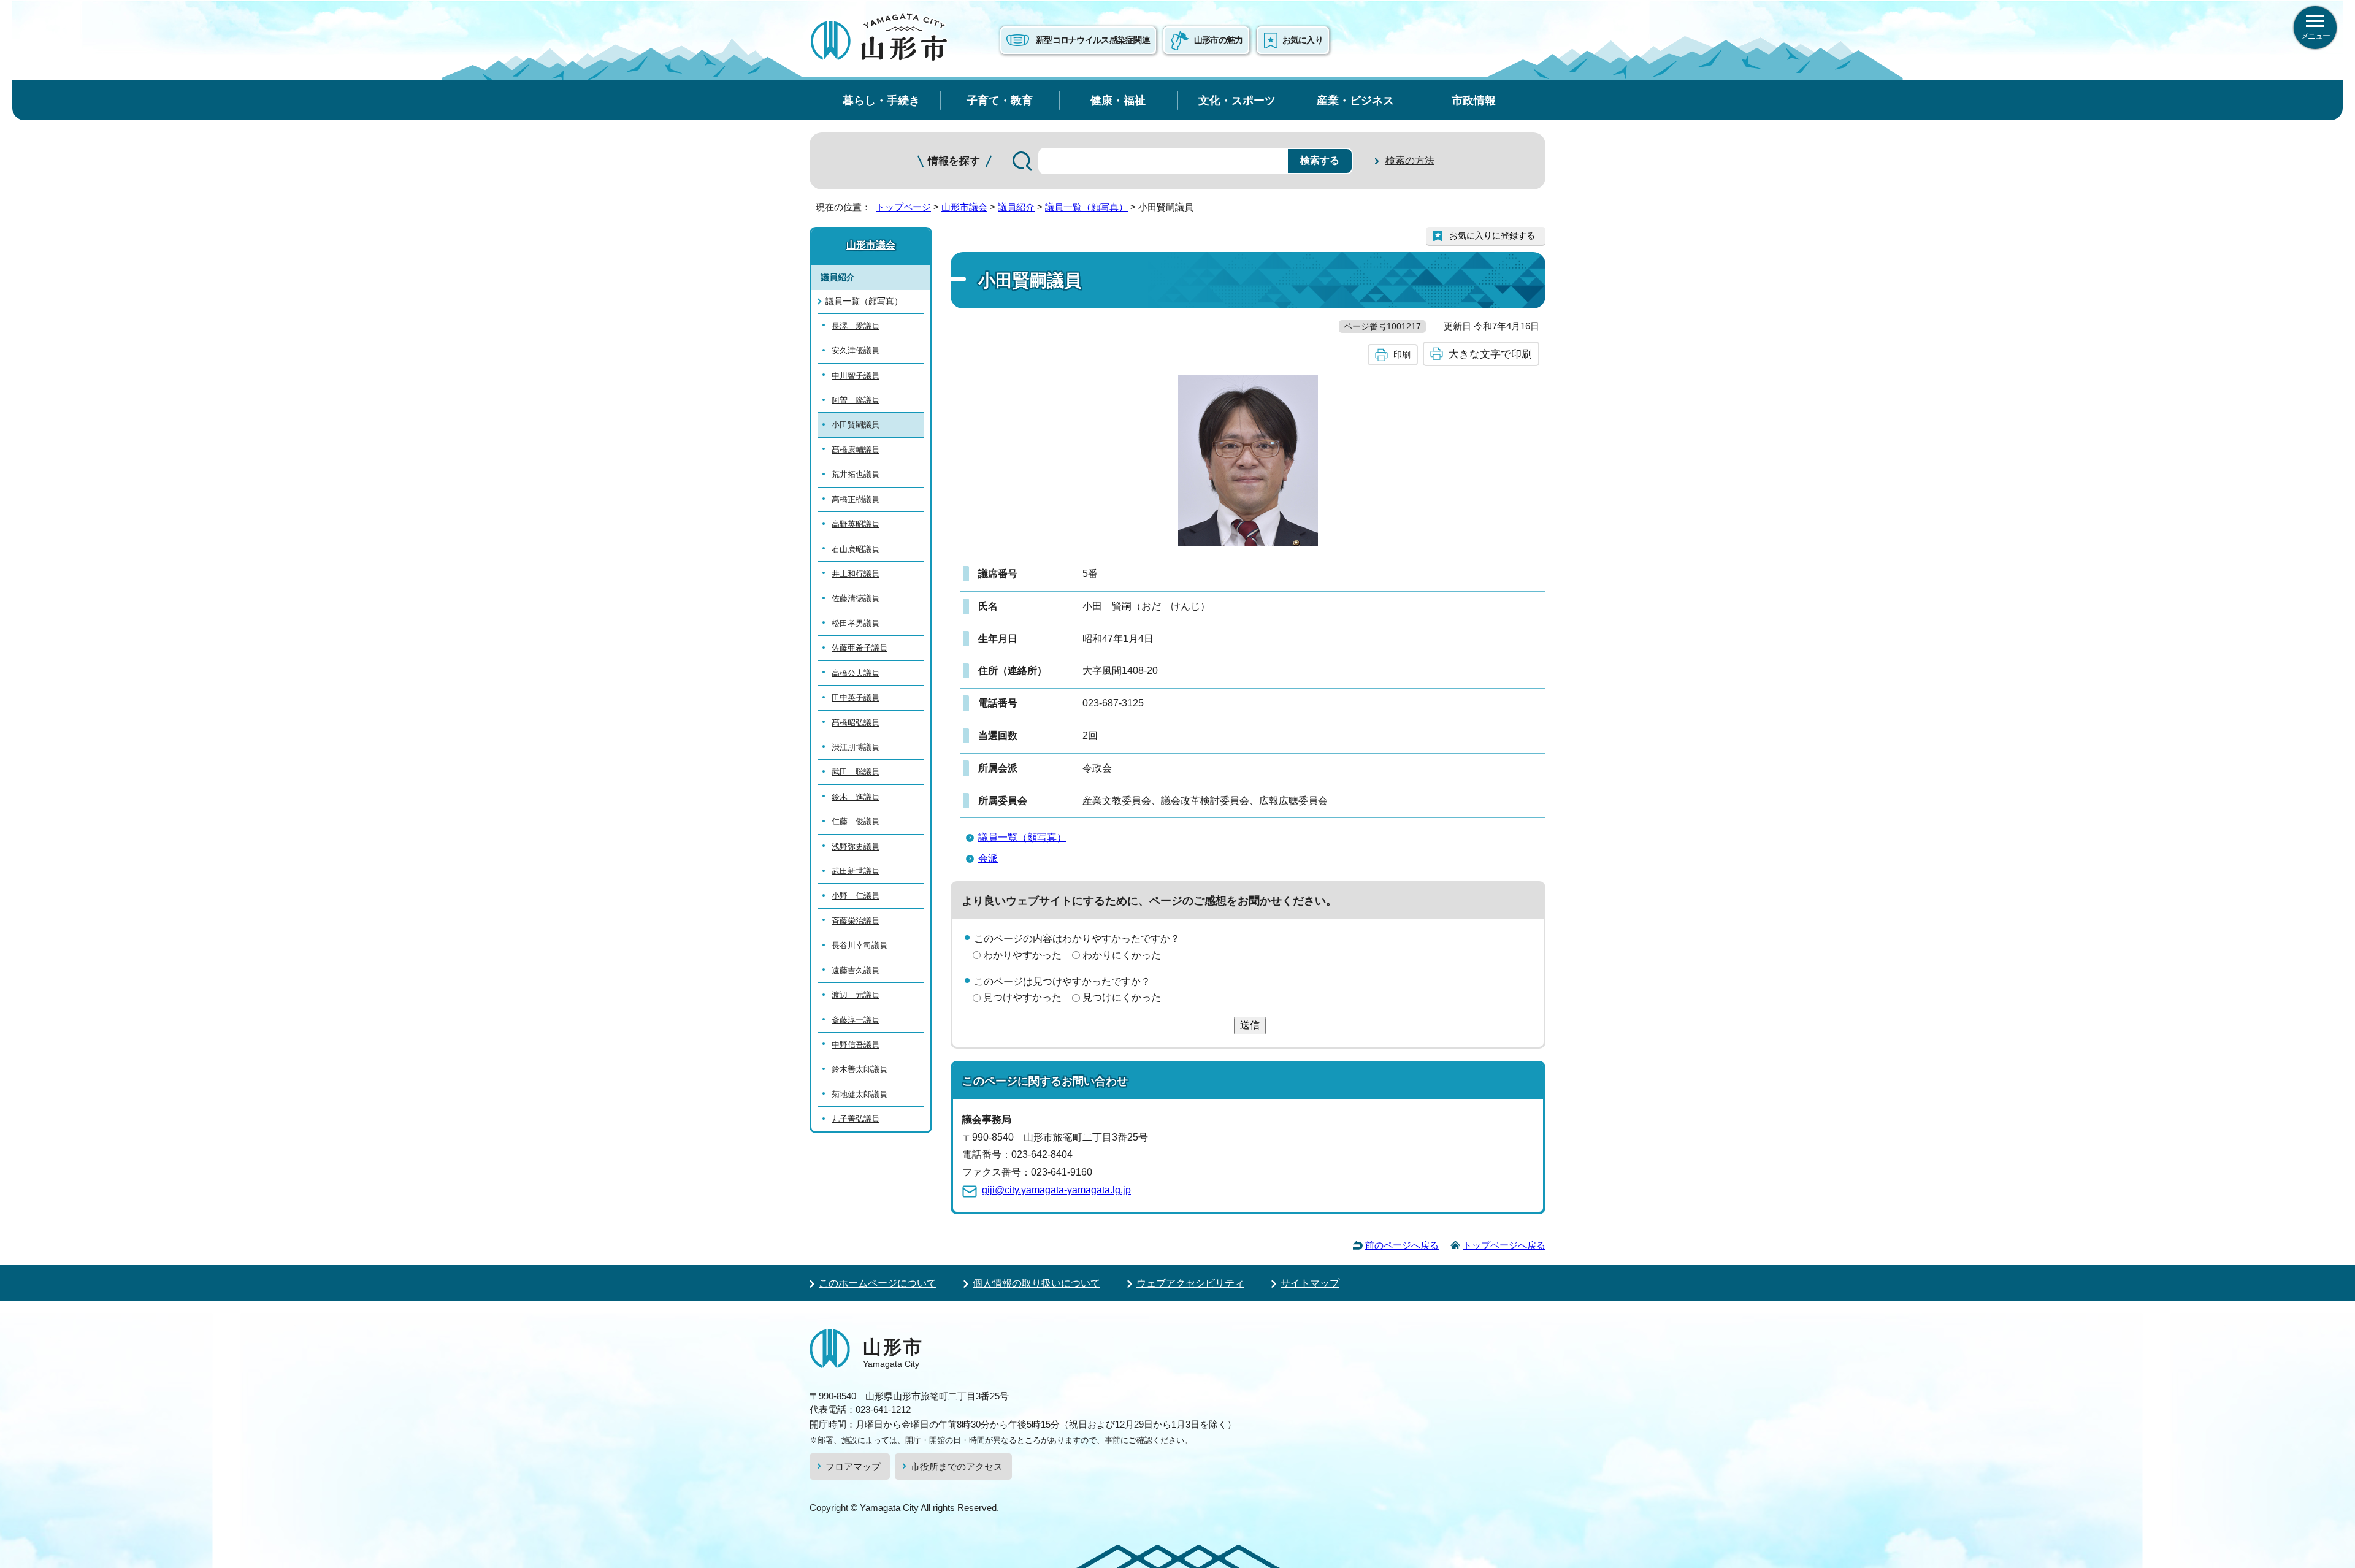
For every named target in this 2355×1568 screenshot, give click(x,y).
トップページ (903, 207)
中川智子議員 (856, 376)
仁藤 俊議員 (856, 821)
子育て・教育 (1000, 100)
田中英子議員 (856, 698)
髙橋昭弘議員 (856, 723)
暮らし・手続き (881, 100)
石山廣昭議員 (856, 549)
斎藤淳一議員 (856, 1020)
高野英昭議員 (856, 524)
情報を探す (954, 161)
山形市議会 (964, 207)
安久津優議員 (856, 350)
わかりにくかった (1122, 955)
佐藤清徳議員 (856, 598)
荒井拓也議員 (856, 474)
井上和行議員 (856, 574)
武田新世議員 (856, 871)
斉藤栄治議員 (856, 921)
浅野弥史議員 (856, 847)
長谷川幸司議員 (860, 945)
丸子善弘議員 (856, 1119)
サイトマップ (1310, 1283)
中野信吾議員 (856, 1045)
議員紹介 (1016, 207)
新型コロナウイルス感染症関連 (1093, 40)
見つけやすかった (1022, 997)
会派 (988, 858)
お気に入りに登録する (1492, 235)
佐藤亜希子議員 (860, 648)
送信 (1250, 1025)
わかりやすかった (1022, 955)
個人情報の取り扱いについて (1036, 1283)
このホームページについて (878, 1283)
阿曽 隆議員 (856, 400)
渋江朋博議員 (856, 747)
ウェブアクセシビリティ (1190, 1283)
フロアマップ (853, 1467)
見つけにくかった (1122, 997)
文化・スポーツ (1237, 100)
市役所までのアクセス (957, 1467)
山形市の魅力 (1219, 40)
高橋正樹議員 (856, 499)
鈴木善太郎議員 (860, 1069)
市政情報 (1474, 100)
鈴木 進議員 (856, 797)
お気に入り (1303, 40)
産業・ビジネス (1355, 100)
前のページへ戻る (1402, 1245)
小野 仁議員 (856, 896)
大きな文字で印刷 (1490, 354)
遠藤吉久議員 (856, 970)
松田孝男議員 (856, 623)
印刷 (1402, 354)
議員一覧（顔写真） (1086, 207)
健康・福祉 (1118, 100)
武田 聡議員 (856, 772)
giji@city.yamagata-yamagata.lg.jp (1056, 1190)
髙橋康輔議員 (856, 450)
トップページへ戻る (1504, 1245)
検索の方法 (1410, 160)
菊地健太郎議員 (860, 1094)
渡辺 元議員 (856, 995)
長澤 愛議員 (856, 326)
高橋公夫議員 (856, 673)
